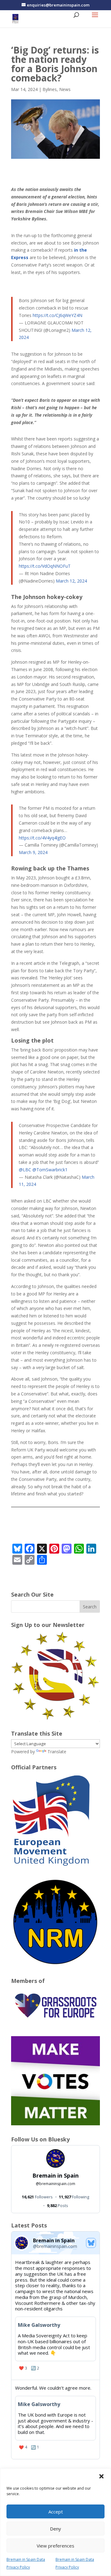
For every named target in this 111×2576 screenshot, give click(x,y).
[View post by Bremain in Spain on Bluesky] (55, 2316)
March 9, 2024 (33, 852)
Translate (57, 1752)
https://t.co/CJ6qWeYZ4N (58, 315)
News (65, 89)
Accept (56, 2512)
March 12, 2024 (71, 581)
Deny (55, 2529)
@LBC (25, 1170)
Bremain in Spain (55, 2175)
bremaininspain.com (55, 2184)
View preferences (55, 2546)
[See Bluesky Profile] (91, 2243)
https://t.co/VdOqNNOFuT (45, 566)
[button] (101, 2476)
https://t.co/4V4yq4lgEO (42, 838)
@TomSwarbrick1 (50, 1170)
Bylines (50, 89)
